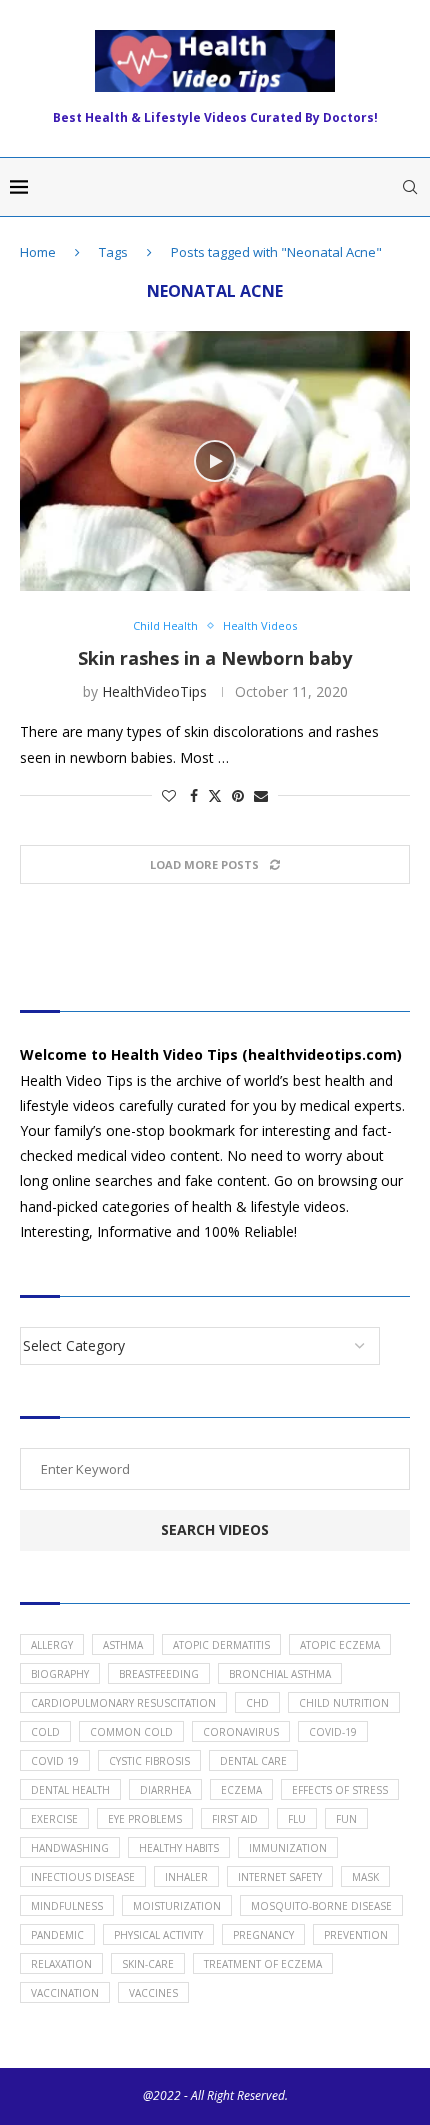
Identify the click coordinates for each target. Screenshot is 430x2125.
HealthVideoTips (154, 691)
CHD (257, 1703)
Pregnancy (263, 1935)
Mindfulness (67, 1906)
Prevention (356, 1935)
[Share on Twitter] (215, 795)
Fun (346, 1819)
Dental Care (253, 1761)
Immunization (288, 1848)
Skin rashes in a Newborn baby (215, 658)
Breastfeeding (159, 1674)
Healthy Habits (179, 1848)
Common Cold (131, 1732)
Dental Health (70, 1790)
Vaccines (153, 1993)
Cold (45, 1732)
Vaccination (65, 1993)
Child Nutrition (344, 1703)
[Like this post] (169, 795)
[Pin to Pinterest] (238, 795)
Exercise (54, 1819)
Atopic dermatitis (221, 1645)
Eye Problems (145, 1819)
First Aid (235, 1819)
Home (38, 252)
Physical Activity (158, 1935)
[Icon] (215, 461)
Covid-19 (333, 1732)
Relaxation (61, 1964)
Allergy (52, 1645)
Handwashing (70, 1848)
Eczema (241, 1790)
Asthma (123, 1645)
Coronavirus (241, 1732)
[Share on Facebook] (194, 795)
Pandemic (57, 1935)
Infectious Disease (83, 1877)
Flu (297, 1819)
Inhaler (186, 1877)
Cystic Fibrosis (149, 1761)
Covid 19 (55, 1761)
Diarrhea (165, 1790)
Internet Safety (280, 1877)
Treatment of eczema (263, 1964)
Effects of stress (340, 1790)
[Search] (410, 187)
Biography (60, 1674)
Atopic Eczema (340, 1645)
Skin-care (148, 1964)
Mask (365, 1877)
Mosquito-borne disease (321, 1906)
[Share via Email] (261, 795)
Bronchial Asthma (280, 1674)
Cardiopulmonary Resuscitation (123, 1703)
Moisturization (177, 1906)
